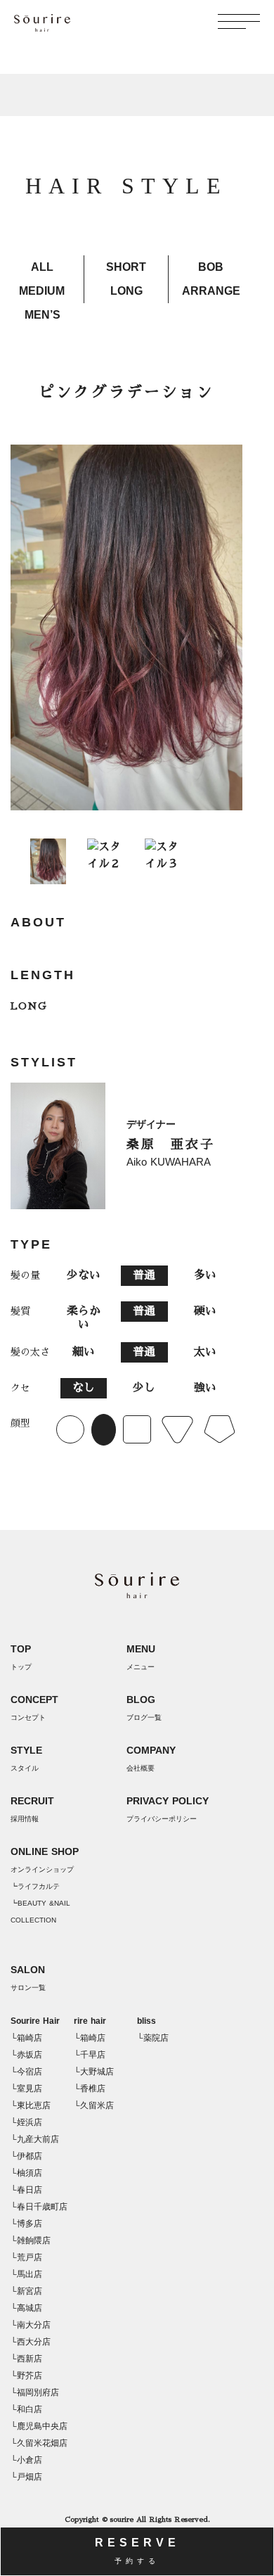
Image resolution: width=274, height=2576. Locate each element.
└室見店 (26, 2089)
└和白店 (26, 2409)
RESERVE (137, 2551)
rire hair (90, 2021)
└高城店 (26, 2308)
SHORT (126, 267)
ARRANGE (211, 291)
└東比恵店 (31, 2105)
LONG (126, 291)
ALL (42, 267)
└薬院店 (153, 2038)
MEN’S (43, 315)
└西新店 (26, 2359)
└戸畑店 (26, 2477)
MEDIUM (42, 291)
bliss (146, 2021)
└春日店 (26, 2190)
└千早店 (90, 2055)
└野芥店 (26, 2376)
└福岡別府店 (35, 2392)
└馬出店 (26, 2274)
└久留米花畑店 (39, 2443)
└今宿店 (26, 2072)
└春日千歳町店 (39, 2207)
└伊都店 (26, 2156)
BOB (211, 267)
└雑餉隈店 (31, 2240)
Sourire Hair (35, 2021)
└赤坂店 (26, 2055)
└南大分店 (31, 2325)
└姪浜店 (26, 2122)
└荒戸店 (26, 2257)
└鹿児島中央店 (39, 2426)
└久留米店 (94, 2105)
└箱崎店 (26, 2038)
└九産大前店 (35, 2139)
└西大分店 (31, 2342)
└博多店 (26, 2224)
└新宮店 (26, 2291)
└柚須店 (26, 2173)
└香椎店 (90, 2089)
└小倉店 (26, 2460)
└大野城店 (94, 2072)
